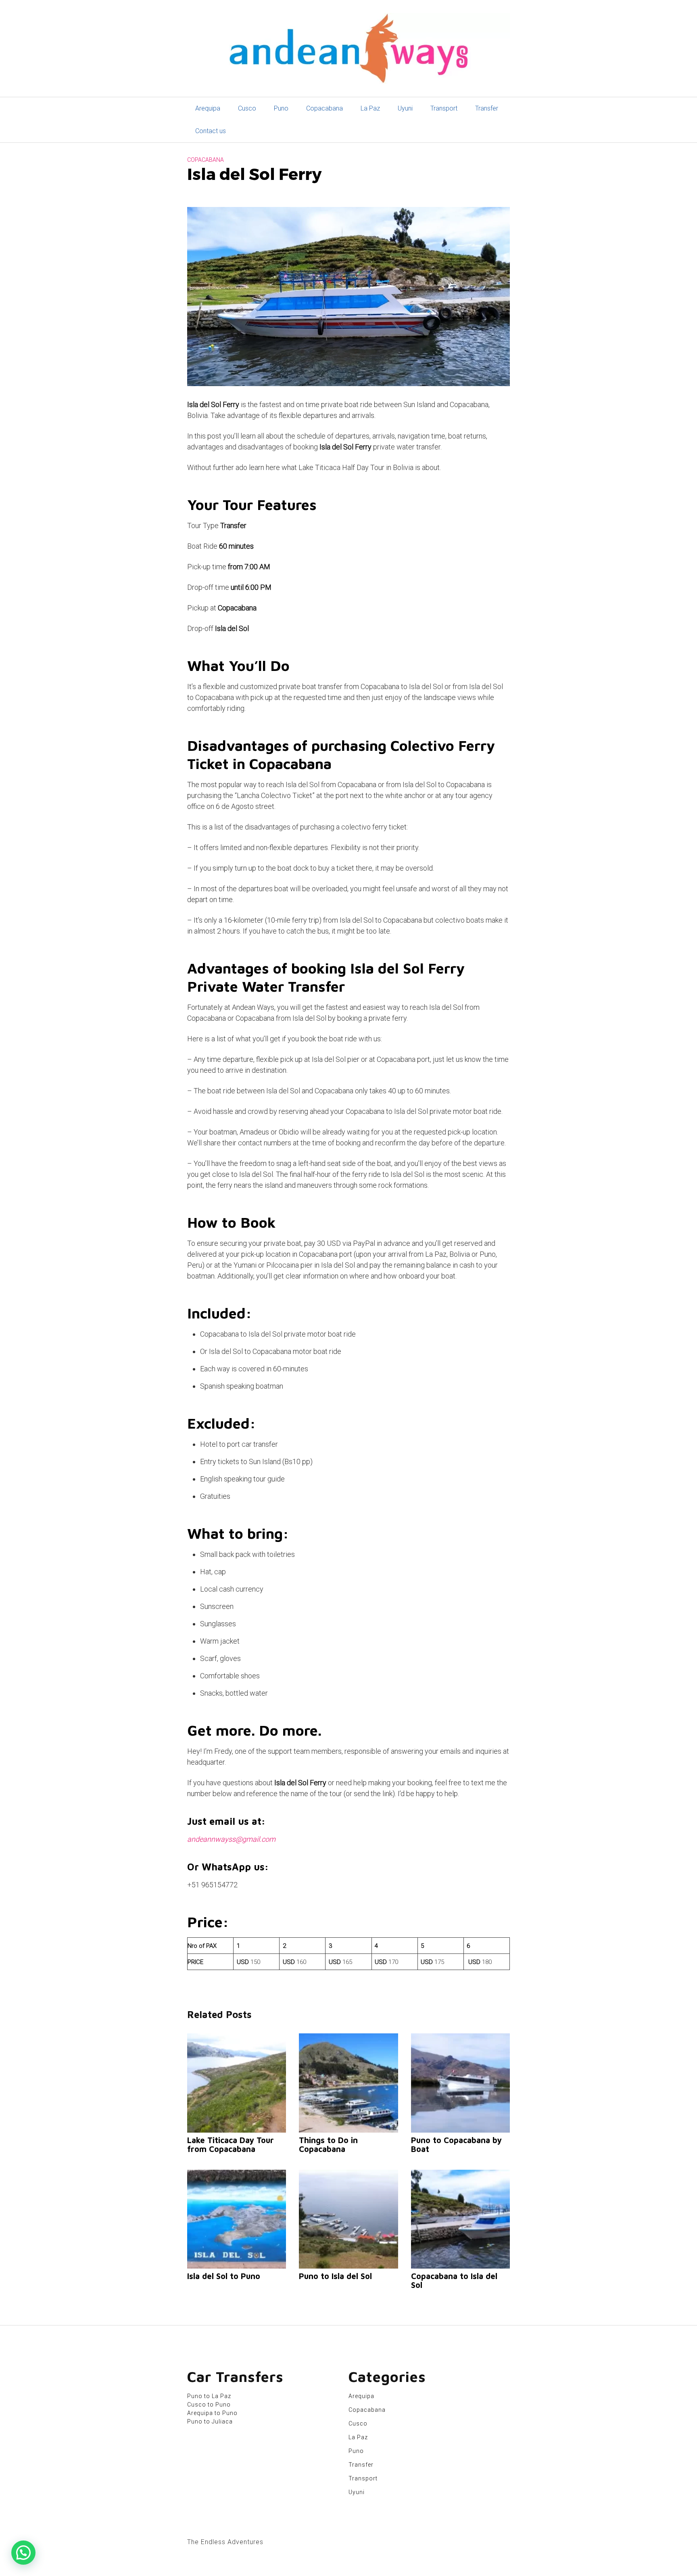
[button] (23, 2553)
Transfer (487, 108)
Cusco (247, 108)
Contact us (211, 131)
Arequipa (208, 108)
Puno (281, 108)
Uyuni (405, 108)
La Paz (370, 108)
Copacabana (325, 108)
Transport (444, 108)
